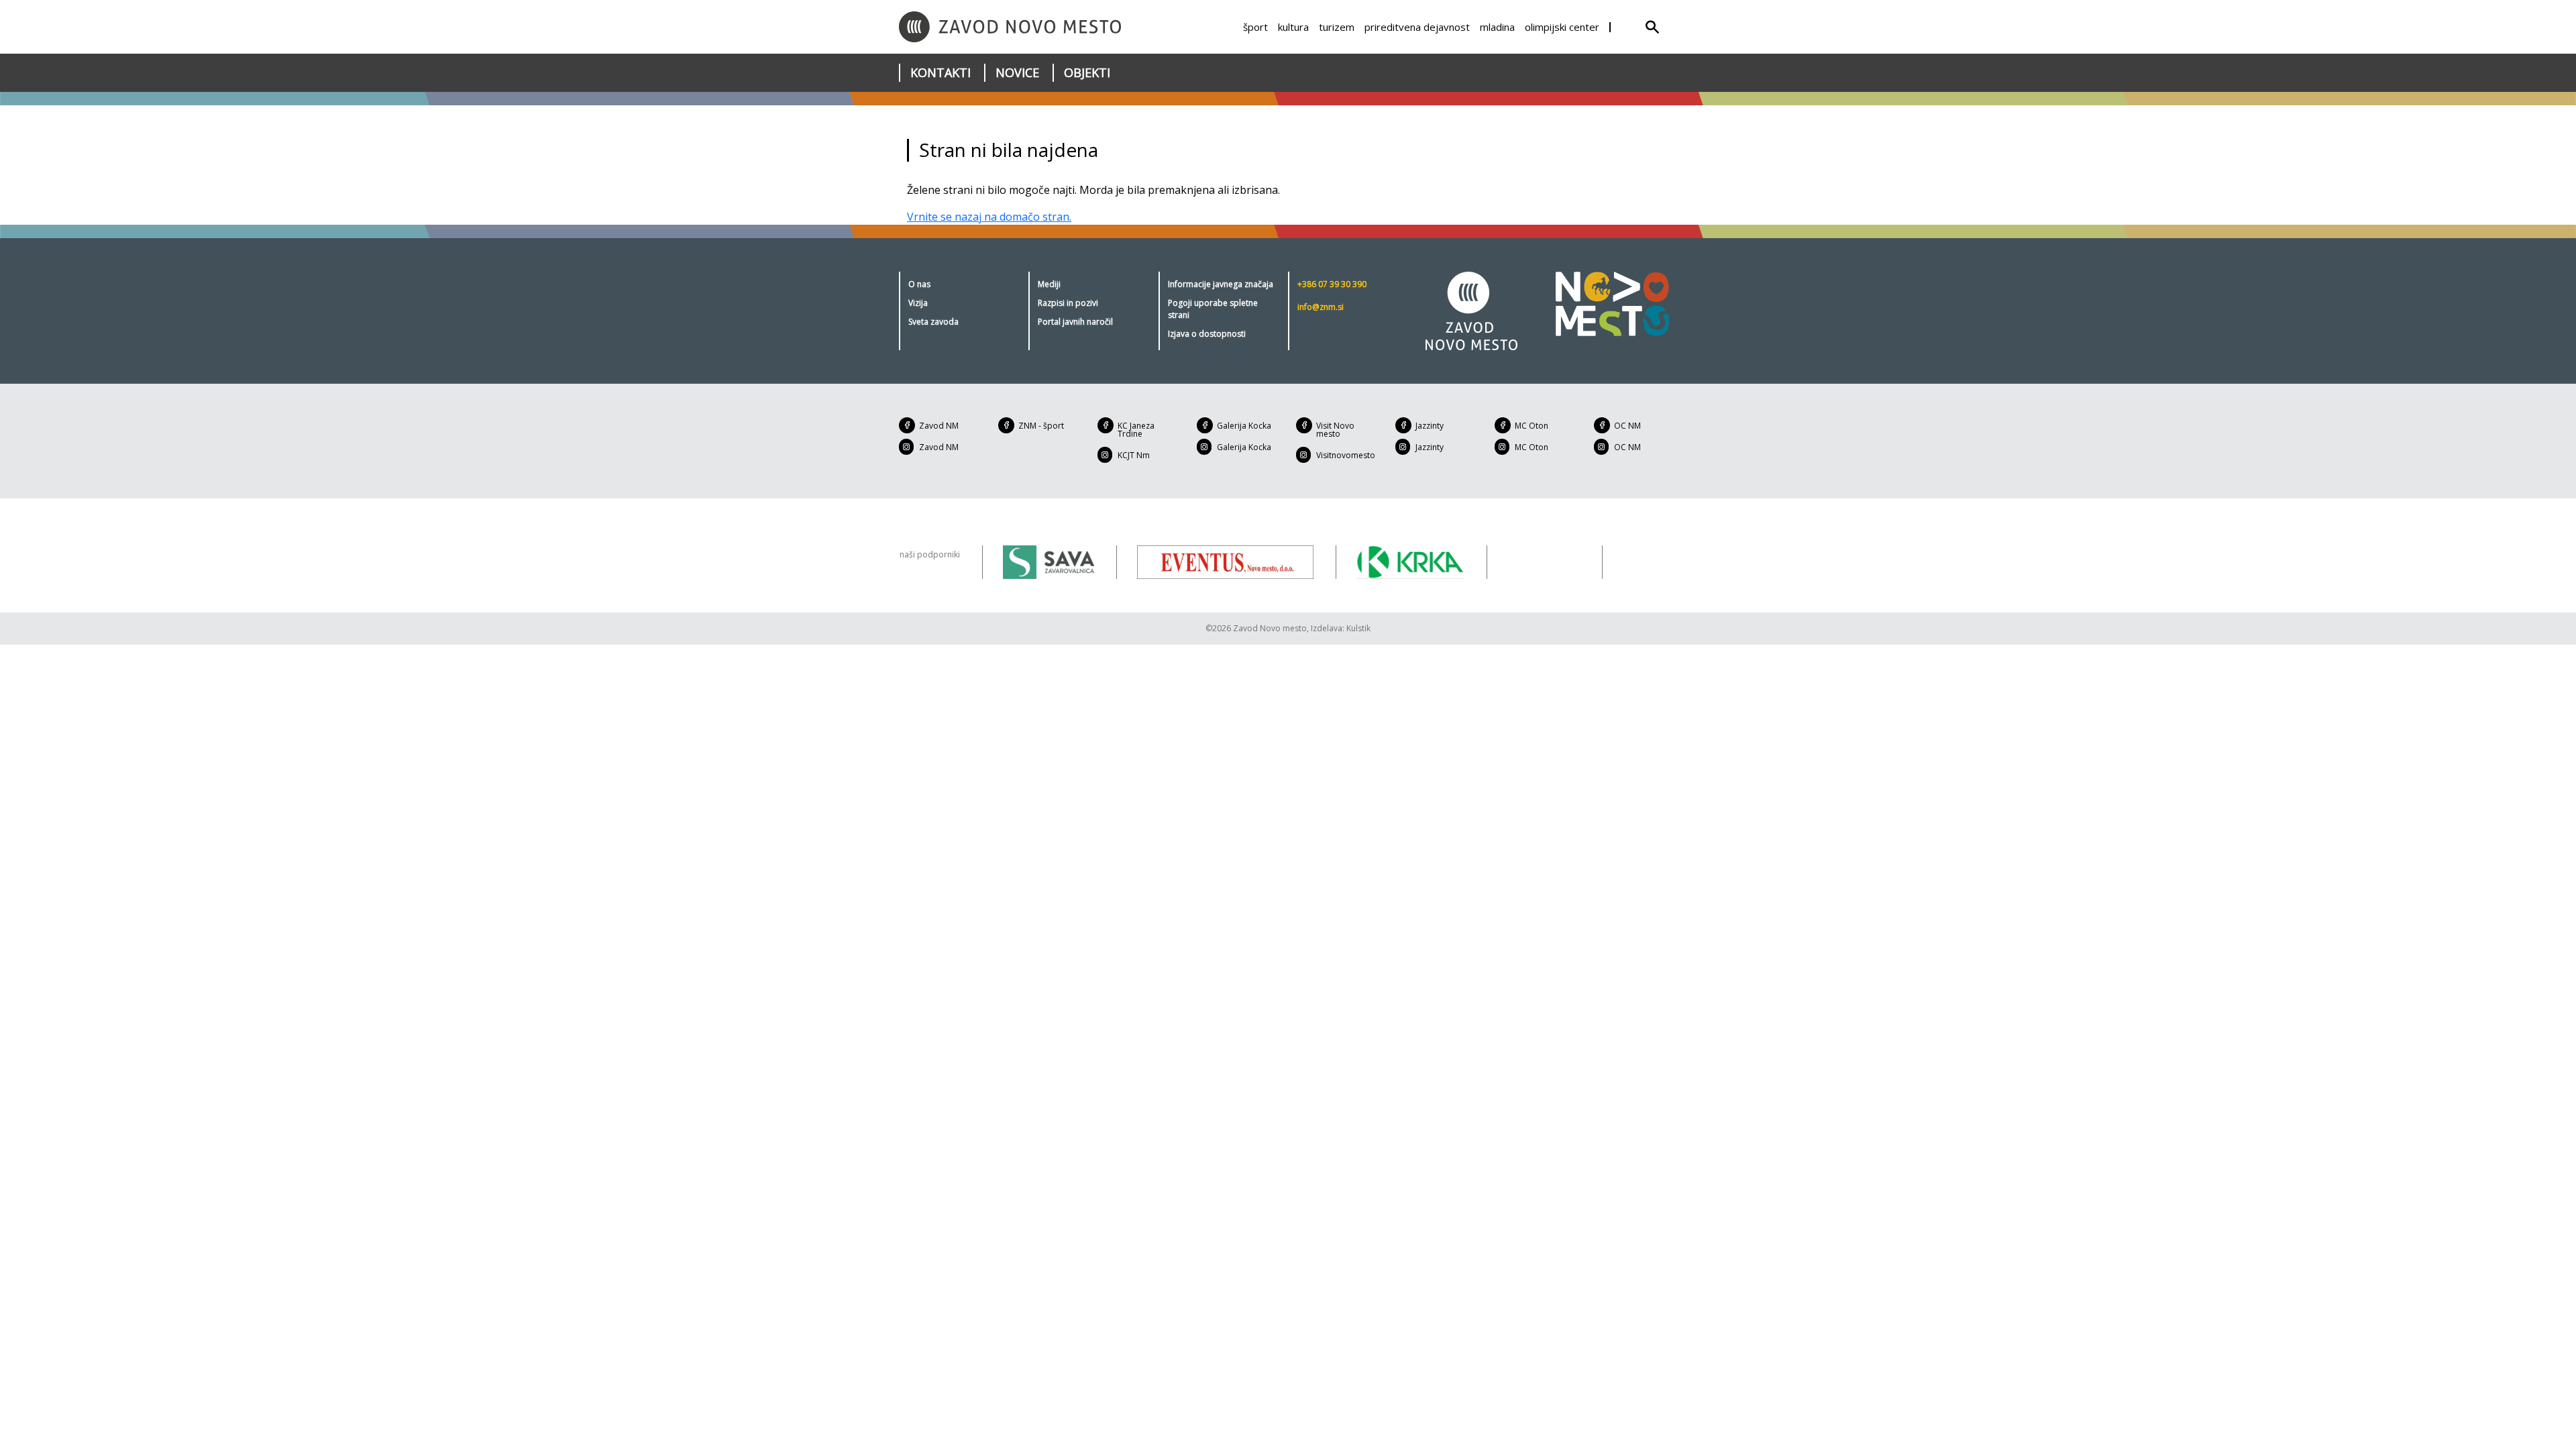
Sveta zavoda (933, 322)
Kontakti (941, 72)
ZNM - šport (1041, 426)
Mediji (1049, 284)
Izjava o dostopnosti (1207, 334)
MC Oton (1532, 426)
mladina (1497, 27)
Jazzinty (1430, 426)
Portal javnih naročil (1075, 322)
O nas (919, 284)
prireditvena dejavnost (1417, 27)
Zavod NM (939, 426)
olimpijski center (1562, 27)
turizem (1337, 27)
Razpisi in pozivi (1068, 303)
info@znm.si (1321, 307)
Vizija (918, 303)
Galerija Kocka (1244, 426)
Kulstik (1358, 628)
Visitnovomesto (1346, 455)
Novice (1017, 72)
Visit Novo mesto (1335, 430)
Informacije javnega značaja (1221, 284)
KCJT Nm (1134, 455)
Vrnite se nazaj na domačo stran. (989, 217)
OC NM (1627, 426)
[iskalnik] (1652, 27)
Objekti (1087, 72)
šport (1255, 27)
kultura (1293, 27)
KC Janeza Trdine (1136, 430)
